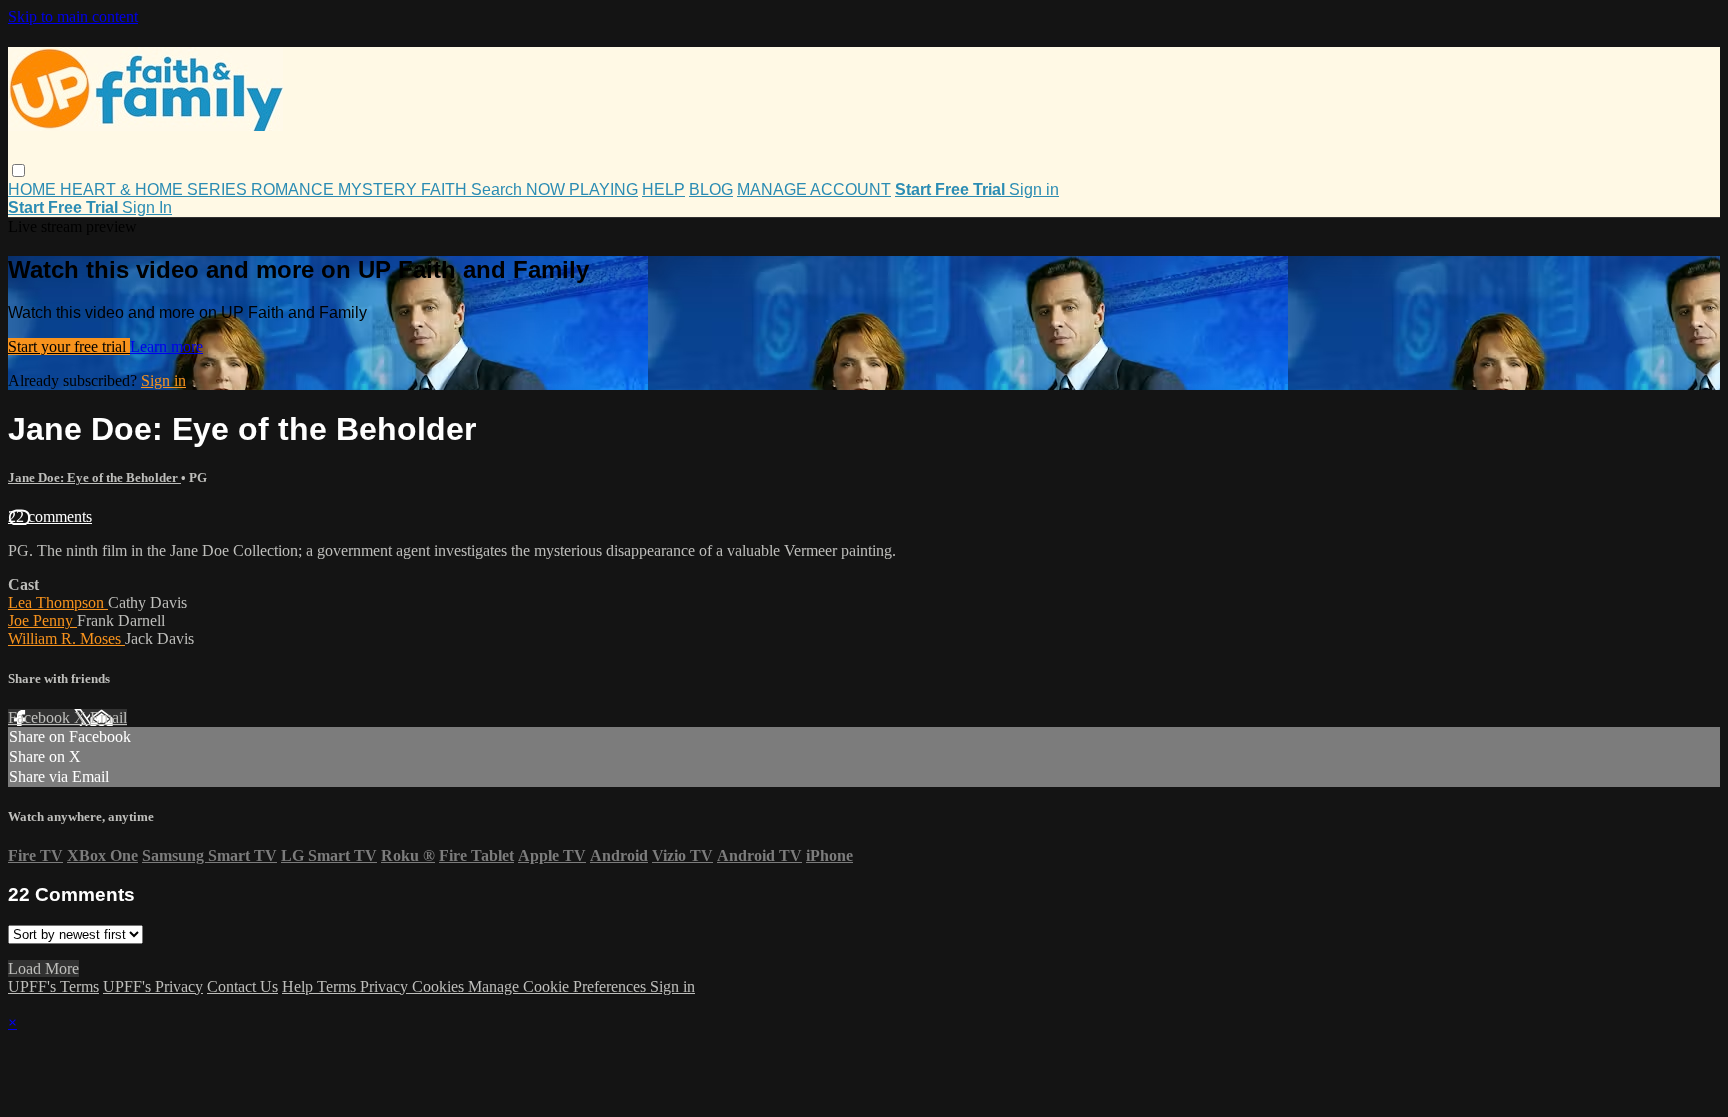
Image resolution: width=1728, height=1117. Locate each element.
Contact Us (242, 986)
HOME (34, 189)
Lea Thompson (58, 602)
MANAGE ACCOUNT (814, 189)
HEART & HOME (123, 189)
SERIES (219, 189)
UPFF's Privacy (153, 986)
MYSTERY (379, 189)
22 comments (50, 516)
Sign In (147, 207)
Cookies (440, 986)
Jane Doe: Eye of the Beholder (94, 477)
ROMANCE (294, 189)
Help (299, 986)
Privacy (386, 986)
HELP (663, 189)
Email (108, 717)
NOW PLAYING (582, 189)
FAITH (446, 189)
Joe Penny (42, 620)
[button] (18, 170)
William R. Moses (66, 638)
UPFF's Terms (53, 986)
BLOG (711, 189)
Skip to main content (73, 16)
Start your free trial (69, 346)
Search (498, 189)
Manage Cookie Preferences (559, 986)
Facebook (41, 717)
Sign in (1034, 189)
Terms (338, 986)
